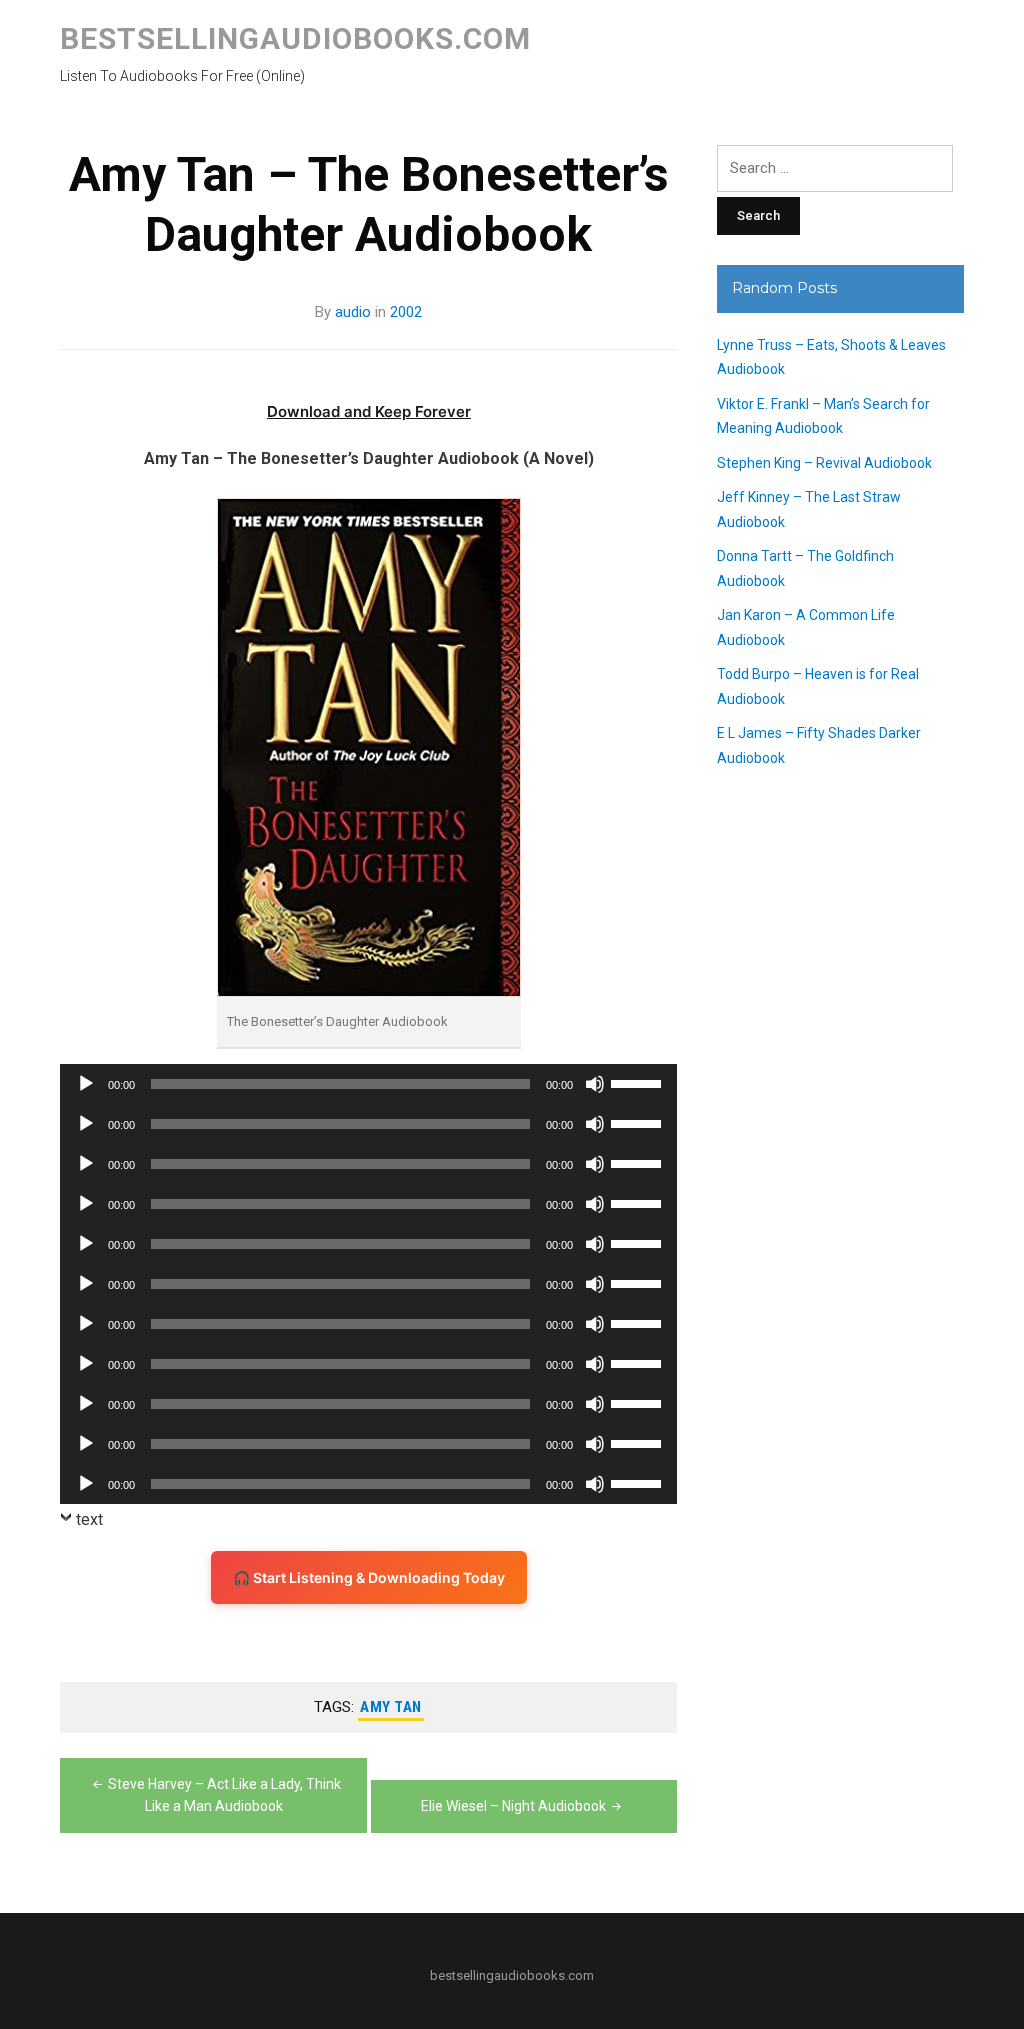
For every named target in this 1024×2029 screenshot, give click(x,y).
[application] (368, 1084)
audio (353, 312)
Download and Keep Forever (369, 411)
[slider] (639, 1082)
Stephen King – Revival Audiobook (824, 463)
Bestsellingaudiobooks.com (295, 38)
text (89, 1519)
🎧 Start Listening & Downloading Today (369, 1577)
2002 (406, 312)
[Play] (86, 1084)
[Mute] (595, 1084)
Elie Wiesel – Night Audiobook (513, 1806)
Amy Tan (391, 1707)
